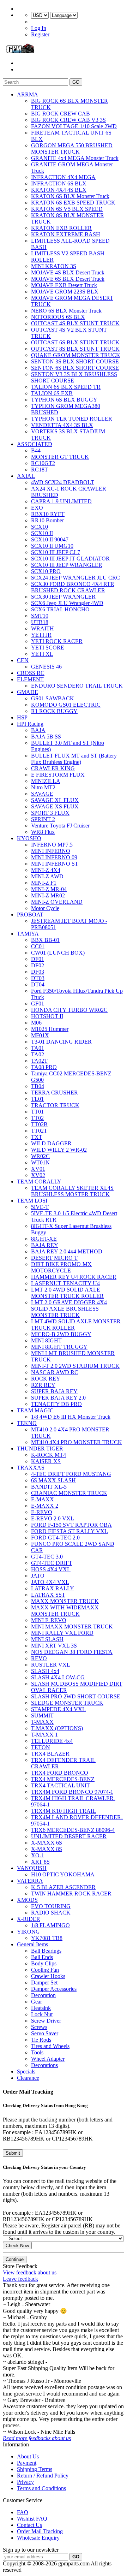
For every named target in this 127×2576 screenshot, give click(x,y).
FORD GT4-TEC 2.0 (55, 1538)
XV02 (38, 1175)
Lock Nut (42, 2014)
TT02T (39, 1131)
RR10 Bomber (47, 520)
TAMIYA (28, 934)
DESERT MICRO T (54, 1258)
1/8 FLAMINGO (50, 1925)
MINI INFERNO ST (55, 864)
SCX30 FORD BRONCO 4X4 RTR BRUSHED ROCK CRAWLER (73, 587)
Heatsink (41, 2008)
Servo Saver (45, 2033)
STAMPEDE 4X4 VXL (58, 1709)
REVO (39, 1658)
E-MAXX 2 (45, 1506)
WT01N (40, 1162)
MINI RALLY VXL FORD (62, 1633)
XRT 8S (40, 1862)
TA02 (38, 1054)
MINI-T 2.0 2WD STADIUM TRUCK (75, 1366)
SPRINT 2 (43, 819)
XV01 (38, 1169)
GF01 (38, 1004)
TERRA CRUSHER (55, 1093)
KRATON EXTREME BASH (66, 234)
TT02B (39, 1124)
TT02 (37, 1118)
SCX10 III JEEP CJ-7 (56, 552)
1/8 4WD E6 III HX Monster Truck (71, 1417)
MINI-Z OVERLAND (57, 902)
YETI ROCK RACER (57, 641)
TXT (37, 1137)
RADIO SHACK (51, 1913)
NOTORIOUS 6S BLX (58, 317)
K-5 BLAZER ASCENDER (63, 1887)
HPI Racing (30, 724)
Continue (15, 2259)
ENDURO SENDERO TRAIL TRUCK (77, 686)
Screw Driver (46, 2021)
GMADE (28, 692)
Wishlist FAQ (32, 2519)
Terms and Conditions (41, 2488)
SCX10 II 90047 (50, 539)
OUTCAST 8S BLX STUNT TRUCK (75, 349)
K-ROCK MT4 (49, 1455)
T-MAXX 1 (44, 1735)
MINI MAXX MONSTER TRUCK (72, 1627)
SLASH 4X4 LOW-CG (58, 1677)
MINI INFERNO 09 (54, 857)
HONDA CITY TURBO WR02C (69, 1010)
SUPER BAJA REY (54, 1391)
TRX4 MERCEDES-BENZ (63, 1779)
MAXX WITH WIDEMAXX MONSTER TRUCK (65, 1611)
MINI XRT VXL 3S (54, 1646)
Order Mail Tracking (40, 2531)
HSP (22, 717)
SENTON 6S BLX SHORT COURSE (75, 368)
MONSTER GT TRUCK (60, 457)
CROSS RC (31, 673)
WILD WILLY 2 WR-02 (59, 1150)
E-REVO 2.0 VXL (53, 1518)
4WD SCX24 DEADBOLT (63, 482)
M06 (36, 1023)
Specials (26, 2072)
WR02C (40, 1156)
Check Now (17, 2246)
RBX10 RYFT (48, 514)
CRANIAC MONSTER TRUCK (69, 1493)
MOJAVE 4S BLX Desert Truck (68, 272)
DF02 (38, 965)
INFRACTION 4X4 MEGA (63, 177)
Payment (27, 2463)
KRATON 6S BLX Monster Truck (70, 196)
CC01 (38, 946)
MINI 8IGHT (46, 1340)
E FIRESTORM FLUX (58, 775)
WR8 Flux (43, 832)
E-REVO (42, 1512)
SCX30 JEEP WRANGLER (63, 597)
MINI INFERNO (51, 851)
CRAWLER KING (53, 768)
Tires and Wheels (50, 2046)
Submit (13, 2153)
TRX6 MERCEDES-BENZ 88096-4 (73, 1830)
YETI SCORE (48, 648)
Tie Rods (41, 2040)
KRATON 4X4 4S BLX (59, 190)
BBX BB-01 (45, 940)
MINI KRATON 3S (54, 266)
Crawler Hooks (48, 1976)
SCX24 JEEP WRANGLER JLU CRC (75, 578)
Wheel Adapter (48, 2059)
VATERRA (30, 1881)
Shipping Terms (35, 2469)
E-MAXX (43, 1499)
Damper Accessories (54, 1989)
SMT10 (40, 616)
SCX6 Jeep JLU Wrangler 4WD (67, 603)
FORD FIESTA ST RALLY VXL (69, 1531)
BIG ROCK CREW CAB (61, 114)
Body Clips (44, 1963)
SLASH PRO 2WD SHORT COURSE (76, 1696)
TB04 (38, 1086)
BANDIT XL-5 (49, 1487)
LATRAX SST (48, 1595)
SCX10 (40, 527)
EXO (37, 508)
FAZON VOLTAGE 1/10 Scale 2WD (74, 126)
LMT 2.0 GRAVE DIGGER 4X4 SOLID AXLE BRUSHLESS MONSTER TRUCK (69, 1309)
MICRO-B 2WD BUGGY (61, 1334)
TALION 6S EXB (52, 393)
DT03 (38, 978)
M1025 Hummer (50, 1029)
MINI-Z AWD (47, 876)
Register (40, 34)
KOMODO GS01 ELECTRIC (66, 705)
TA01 (38, 1048)
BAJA (38, 730)
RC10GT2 (43, 463)
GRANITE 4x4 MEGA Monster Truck (75, 158)
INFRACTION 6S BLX (59, 183)
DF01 (38, 959)
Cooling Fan (45, 1970)
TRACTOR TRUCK (55, 1105)
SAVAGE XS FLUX (55, 806)
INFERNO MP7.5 (52, 845)
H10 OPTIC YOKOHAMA (63, 1874)
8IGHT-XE (44, 1239)
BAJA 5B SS (46, 737)
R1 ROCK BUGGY (54, 711)
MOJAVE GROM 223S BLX (65, 292)
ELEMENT (30, 679)
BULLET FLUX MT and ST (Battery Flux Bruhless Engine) (74, 759)
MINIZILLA (46, 781)
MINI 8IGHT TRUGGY (59, 1347)
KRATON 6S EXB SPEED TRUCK (73, 203)
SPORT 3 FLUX (50, 813)
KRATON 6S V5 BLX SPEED (67, 209)
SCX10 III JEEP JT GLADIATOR (70, 559)
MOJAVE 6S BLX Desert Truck (68, 279)
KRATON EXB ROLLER (61, 228)
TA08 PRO (44, 1067)
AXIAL (26, 476)
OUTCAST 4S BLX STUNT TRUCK (75, 323)
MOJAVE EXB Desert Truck (64, 285)
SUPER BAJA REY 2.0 (58, 1398)
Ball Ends (42, 1957)
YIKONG (28, 1932)
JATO (38, 1576)
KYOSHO (29, 838)
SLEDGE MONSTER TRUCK (67, 1703)
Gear (37, 2002)
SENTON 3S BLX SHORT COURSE (75, 361)
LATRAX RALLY (53, 1588)
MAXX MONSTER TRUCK (65, 1601)
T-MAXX (42, 1722)
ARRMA (28, 94)
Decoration (43, 1995)
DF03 (38, 972)
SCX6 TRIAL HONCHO (60, 609)
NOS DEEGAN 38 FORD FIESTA (72, 1652)
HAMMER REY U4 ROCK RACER (74, 1277)
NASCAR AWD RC (55, 1372)
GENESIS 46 (46, 667)
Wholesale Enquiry (38, 2538)
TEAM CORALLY (39, 1182)
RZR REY (43, 1385)
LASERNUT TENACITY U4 (65, 1283)
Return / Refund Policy (43, 2476)
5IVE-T (40, 1207)
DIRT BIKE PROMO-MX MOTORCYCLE (61, 1267)
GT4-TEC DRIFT (52, 1563)
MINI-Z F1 (44, 883)
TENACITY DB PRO (56, 1404)
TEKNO (27, 1423)
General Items (32, 1944)
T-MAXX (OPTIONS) (57, 1728)
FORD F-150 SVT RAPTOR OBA (71, 1525)
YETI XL (42, 654)
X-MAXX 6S (47, 1843)
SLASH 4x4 (45, 1671)
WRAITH (43, 628)
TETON (41, 1747)
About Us (28, 2456)
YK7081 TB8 (47, 1938)
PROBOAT (30, 915)
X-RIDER (29, 1919)
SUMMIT (42, 1716)
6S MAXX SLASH (53, 1480)
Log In (39, 28)
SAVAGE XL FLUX (55, 800)
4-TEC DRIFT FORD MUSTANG (71, 1474)
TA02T (39, 1061)
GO (76, 82)
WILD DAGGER (51, 1143)
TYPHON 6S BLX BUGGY (64, 400)
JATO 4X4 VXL (50, 1582)
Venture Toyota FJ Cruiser (60, 826)
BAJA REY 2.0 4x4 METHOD (67, 1251)
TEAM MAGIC (35, 1410)
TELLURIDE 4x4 (52, 1741)
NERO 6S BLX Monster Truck (66, 311)
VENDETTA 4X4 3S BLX (62, 425)
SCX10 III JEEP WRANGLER (67, 565)
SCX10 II (42, 533)
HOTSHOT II (47, 1016)
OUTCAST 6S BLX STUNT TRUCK (75, 342)
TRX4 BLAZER (50, 1754)
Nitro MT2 (43, 787)
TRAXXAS (31, 1468)
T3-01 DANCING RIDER (61, 1042)
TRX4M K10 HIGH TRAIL (64, 1811)
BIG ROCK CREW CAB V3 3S (68, 120)
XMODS (27, 1900)
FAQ (23, 2512)
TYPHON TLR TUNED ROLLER (72, 419)
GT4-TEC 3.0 (47, 1557)
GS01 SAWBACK (53, 698)
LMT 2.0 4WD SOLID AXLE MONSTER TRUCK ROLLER (67, 1293)
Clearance (28, 2078)
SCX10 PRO (46, 571)
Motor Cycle (45, 908)
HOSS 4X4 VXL (51, 1569)
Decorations (44, 2065)
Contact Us (29, 2525)
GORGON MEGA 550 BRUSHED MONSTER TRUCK (72, 149)
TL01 (37, 1099)
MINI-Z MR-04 (49, 889)
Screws (39, 2027)
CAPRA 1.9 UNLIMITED (61, 501)
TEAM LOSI (32, 1201)
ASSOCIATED (35, 444)
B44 (36, 450)
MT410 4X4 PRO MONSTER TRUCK (77, 1442)
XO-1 (38, 1855)
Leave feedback (20, 2279)
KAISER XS (46, 1461)
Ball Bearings (46, 1951)
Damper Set (44, 1983)
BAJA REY (45, 1245)
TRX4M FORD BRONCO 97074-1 (72, 1792)
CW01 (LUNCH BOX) (58, 953)
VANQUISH (32, 1868)
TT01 (37, 1112)
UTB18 (40, 622)
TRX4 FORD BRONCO (60, 1773)
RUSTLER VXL (51, 1665)
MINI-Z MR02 (48, 895)
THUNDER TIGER (40, 1449)
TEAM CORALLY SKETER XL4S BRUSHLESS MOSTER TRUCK (72, 1191)
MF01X (40, 1035)
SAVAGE (42, 794)
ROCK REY (46, 1379)
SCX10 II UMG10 (52, 546)
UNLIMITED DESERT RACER (69, 1836)
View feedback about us (30, 2272)
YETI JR (41, 635)
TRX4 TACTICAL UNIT (61, 1785)
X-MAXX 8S (47, 1849)
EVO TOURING (51, 1906)
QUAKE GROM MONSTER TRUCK (76, 355)
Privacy (25, 2482)
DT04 (38, 984)
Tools (37, 2052)
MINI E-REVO (49, 1620)
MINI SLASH (47, 1639)
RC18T (40, 470)
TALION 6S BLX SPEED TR (66, 387)
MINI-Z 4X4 (46, 870)
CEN (23, 660)
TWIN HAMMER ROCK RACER (71, 1894)
